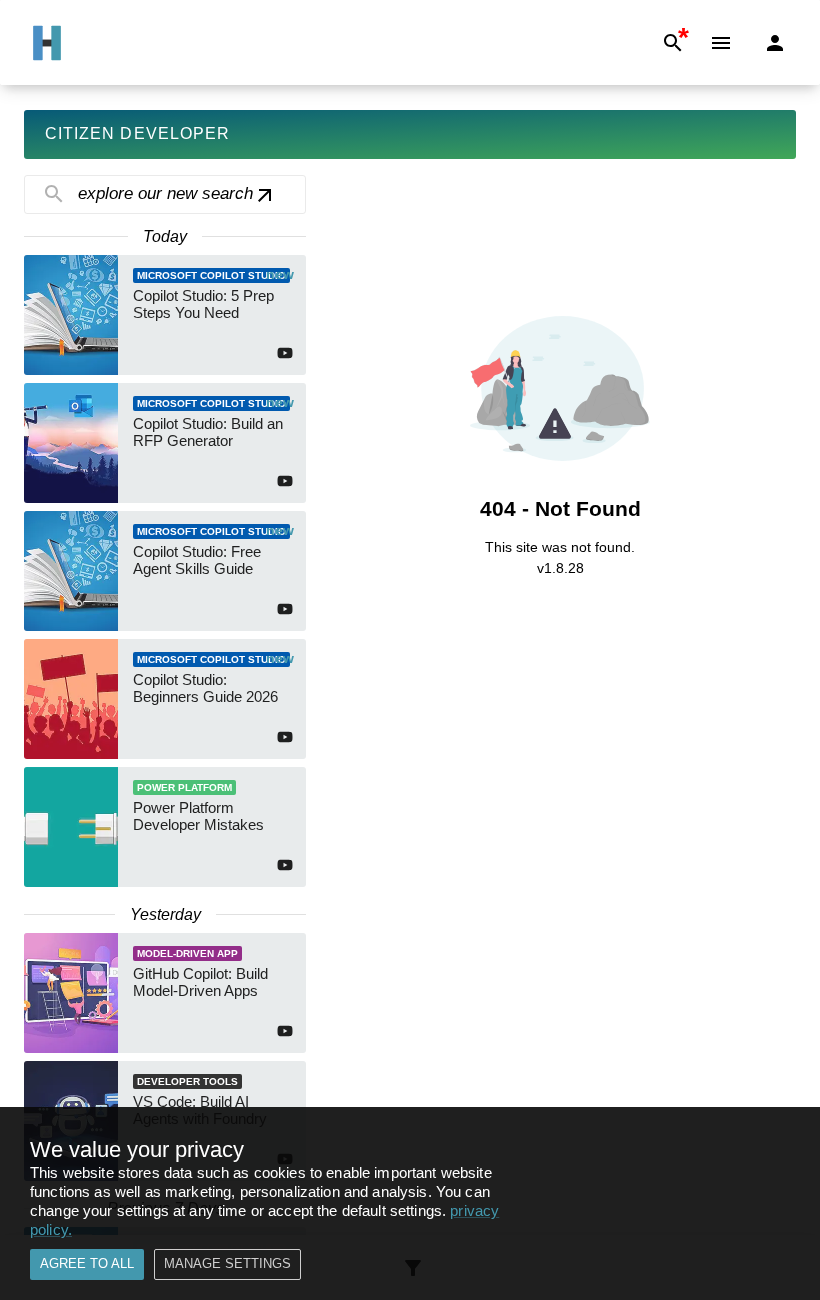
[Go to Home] (47, 43)
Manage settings (227, 1263)
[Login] (775, 43)
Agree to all (87, 1263)
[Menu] (721, 43)
